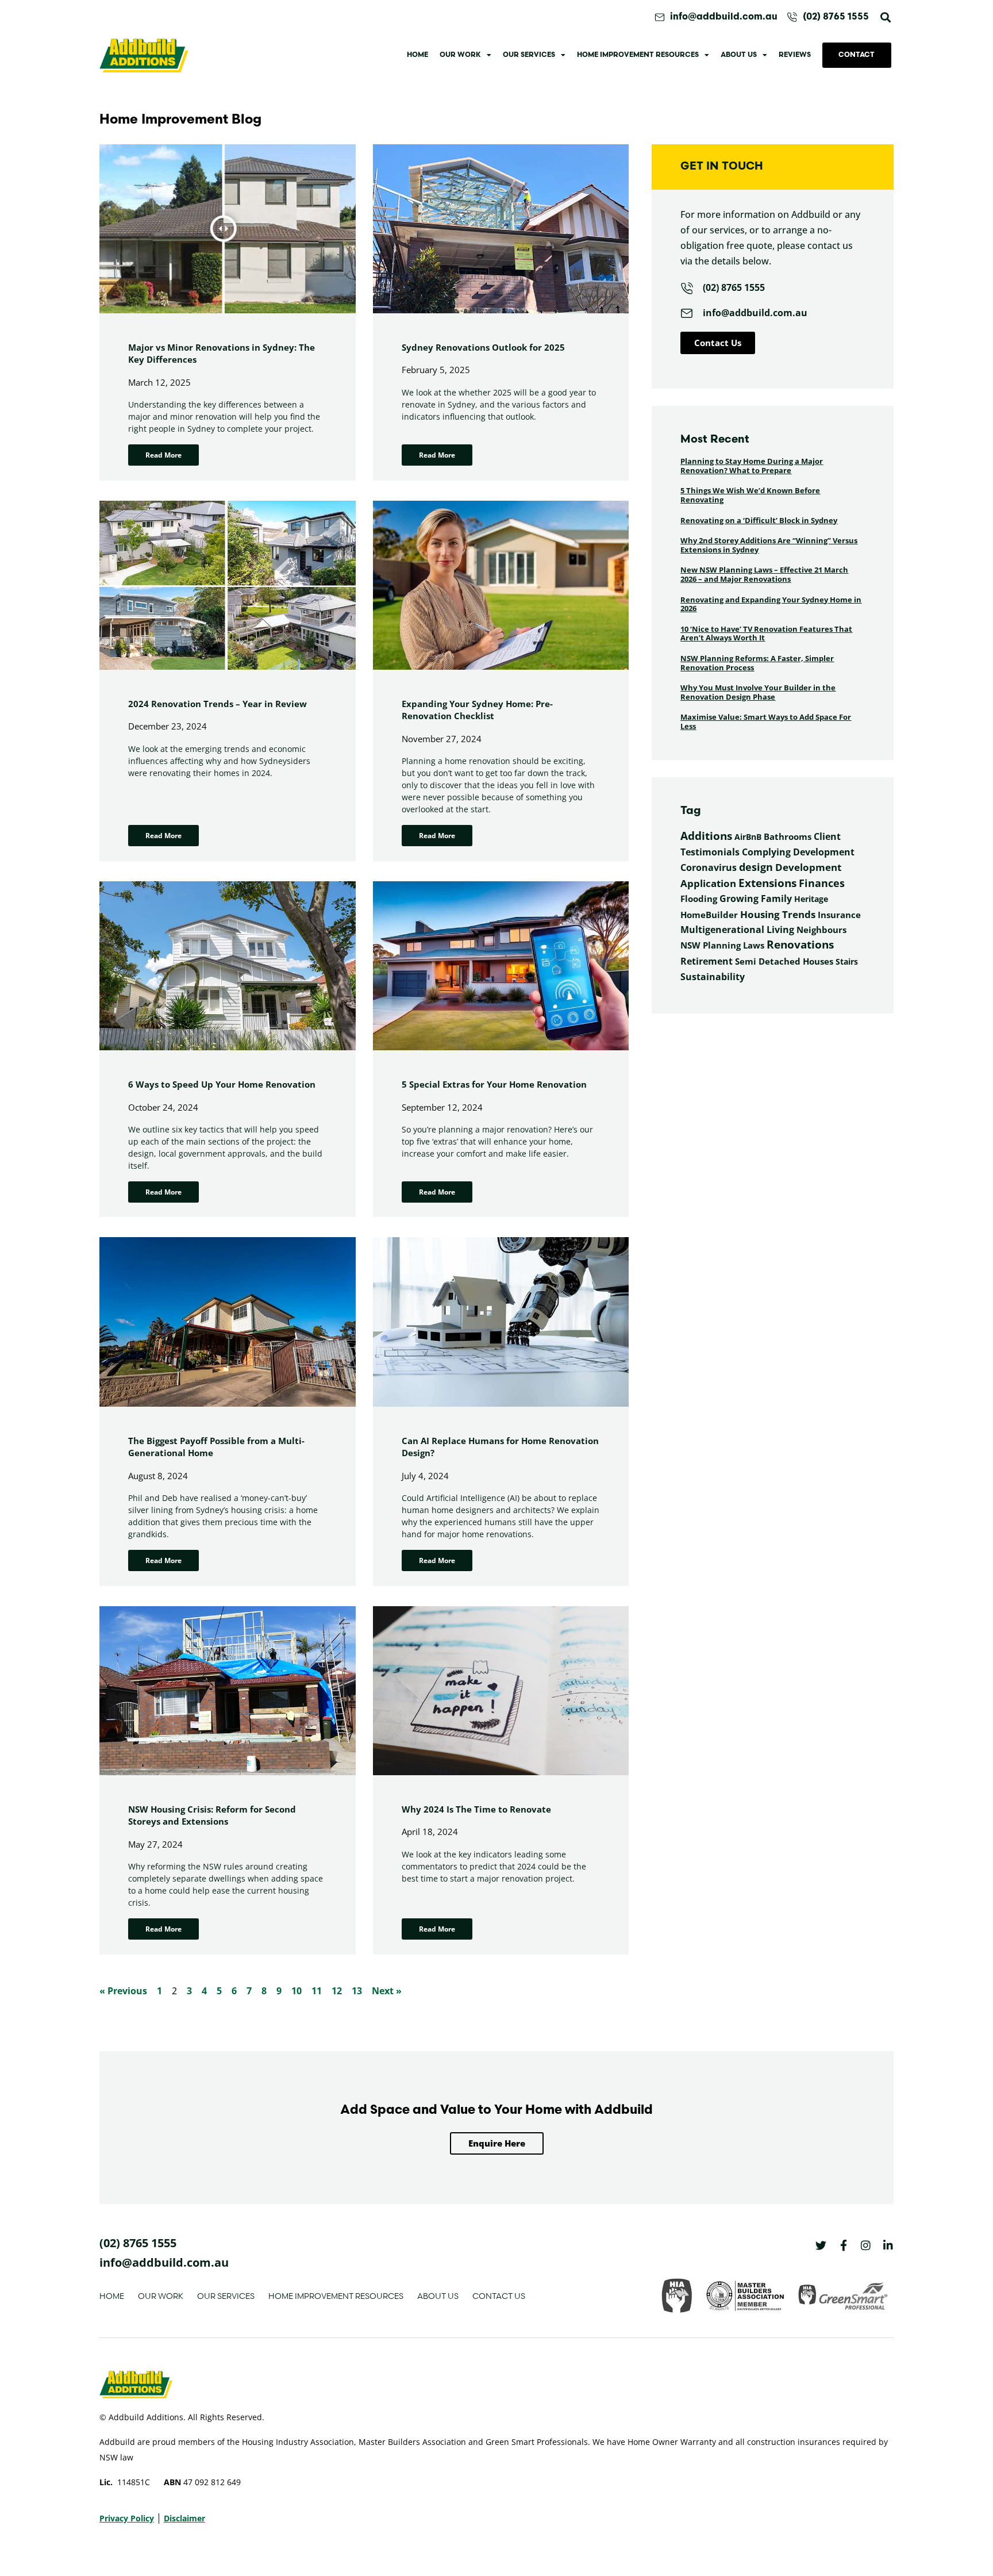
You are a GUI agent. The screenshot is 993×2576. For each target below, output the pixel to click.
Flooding (699, 899)
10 (297, 1991)
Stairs (847, 961)
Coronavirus (709, 867)
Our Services (529, 55)
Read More (163, 455)
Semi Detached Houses (784, 961)
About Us (739, 55)
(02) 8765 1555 (138, 2243)
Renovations (800, 945)
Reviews (795, 55)
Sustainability (713, 977)
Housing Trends (778, 914)
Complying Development (798, 852)
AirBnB (748, 837)
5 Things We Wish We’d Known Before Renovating (750, 495)
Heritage (811, 899)
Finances (822, 883)
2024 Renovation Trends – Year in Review (218, 704)
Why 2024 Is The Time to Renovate (476, 1809)
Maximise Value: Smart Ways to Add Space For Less (766, 721)
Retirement (707, 961)
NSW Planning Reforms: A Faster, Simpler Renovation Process (757, 663)
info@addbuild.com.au (164, 2262)
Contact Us (499, 2296)
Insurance (839, 915)
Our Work (460, 55)
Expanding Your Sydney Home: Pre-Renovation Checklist (477, 710)
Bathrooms (788, 836)
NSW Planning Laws (722, 945)
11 (317, 1991)
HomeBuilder (709, 915)
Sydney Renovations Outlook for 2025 (483, 347)
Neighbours (821, 930)
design (756, 867)
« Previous (123, 1991)
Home (417, 55)
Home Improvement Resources (638, 55)
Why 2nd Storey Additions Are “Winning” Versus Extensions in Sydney (769, 545)
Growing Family (756, 899)
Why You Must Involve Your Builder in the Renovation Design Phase (758, 692)
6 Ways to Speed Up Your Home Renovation (222, 1084)
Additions (706, 836)
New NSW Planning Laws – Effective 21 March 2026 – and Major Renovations (764, 574)
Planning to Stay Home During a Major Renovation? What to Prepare (752, 466)
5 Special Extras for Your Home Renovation (494, 1084)
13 (357, 1991)
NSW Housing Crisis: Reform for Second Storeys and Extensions (212, 1815)
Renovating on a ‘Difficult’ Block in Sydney (759, 520)
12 (337, 1991)
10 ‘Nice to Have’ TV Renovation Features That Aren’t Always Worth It (766, 634)
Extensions (767, 883)
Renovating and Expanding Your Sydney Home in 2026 (771, 604)
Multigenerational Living (737, 930)
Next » (387, 1991)
